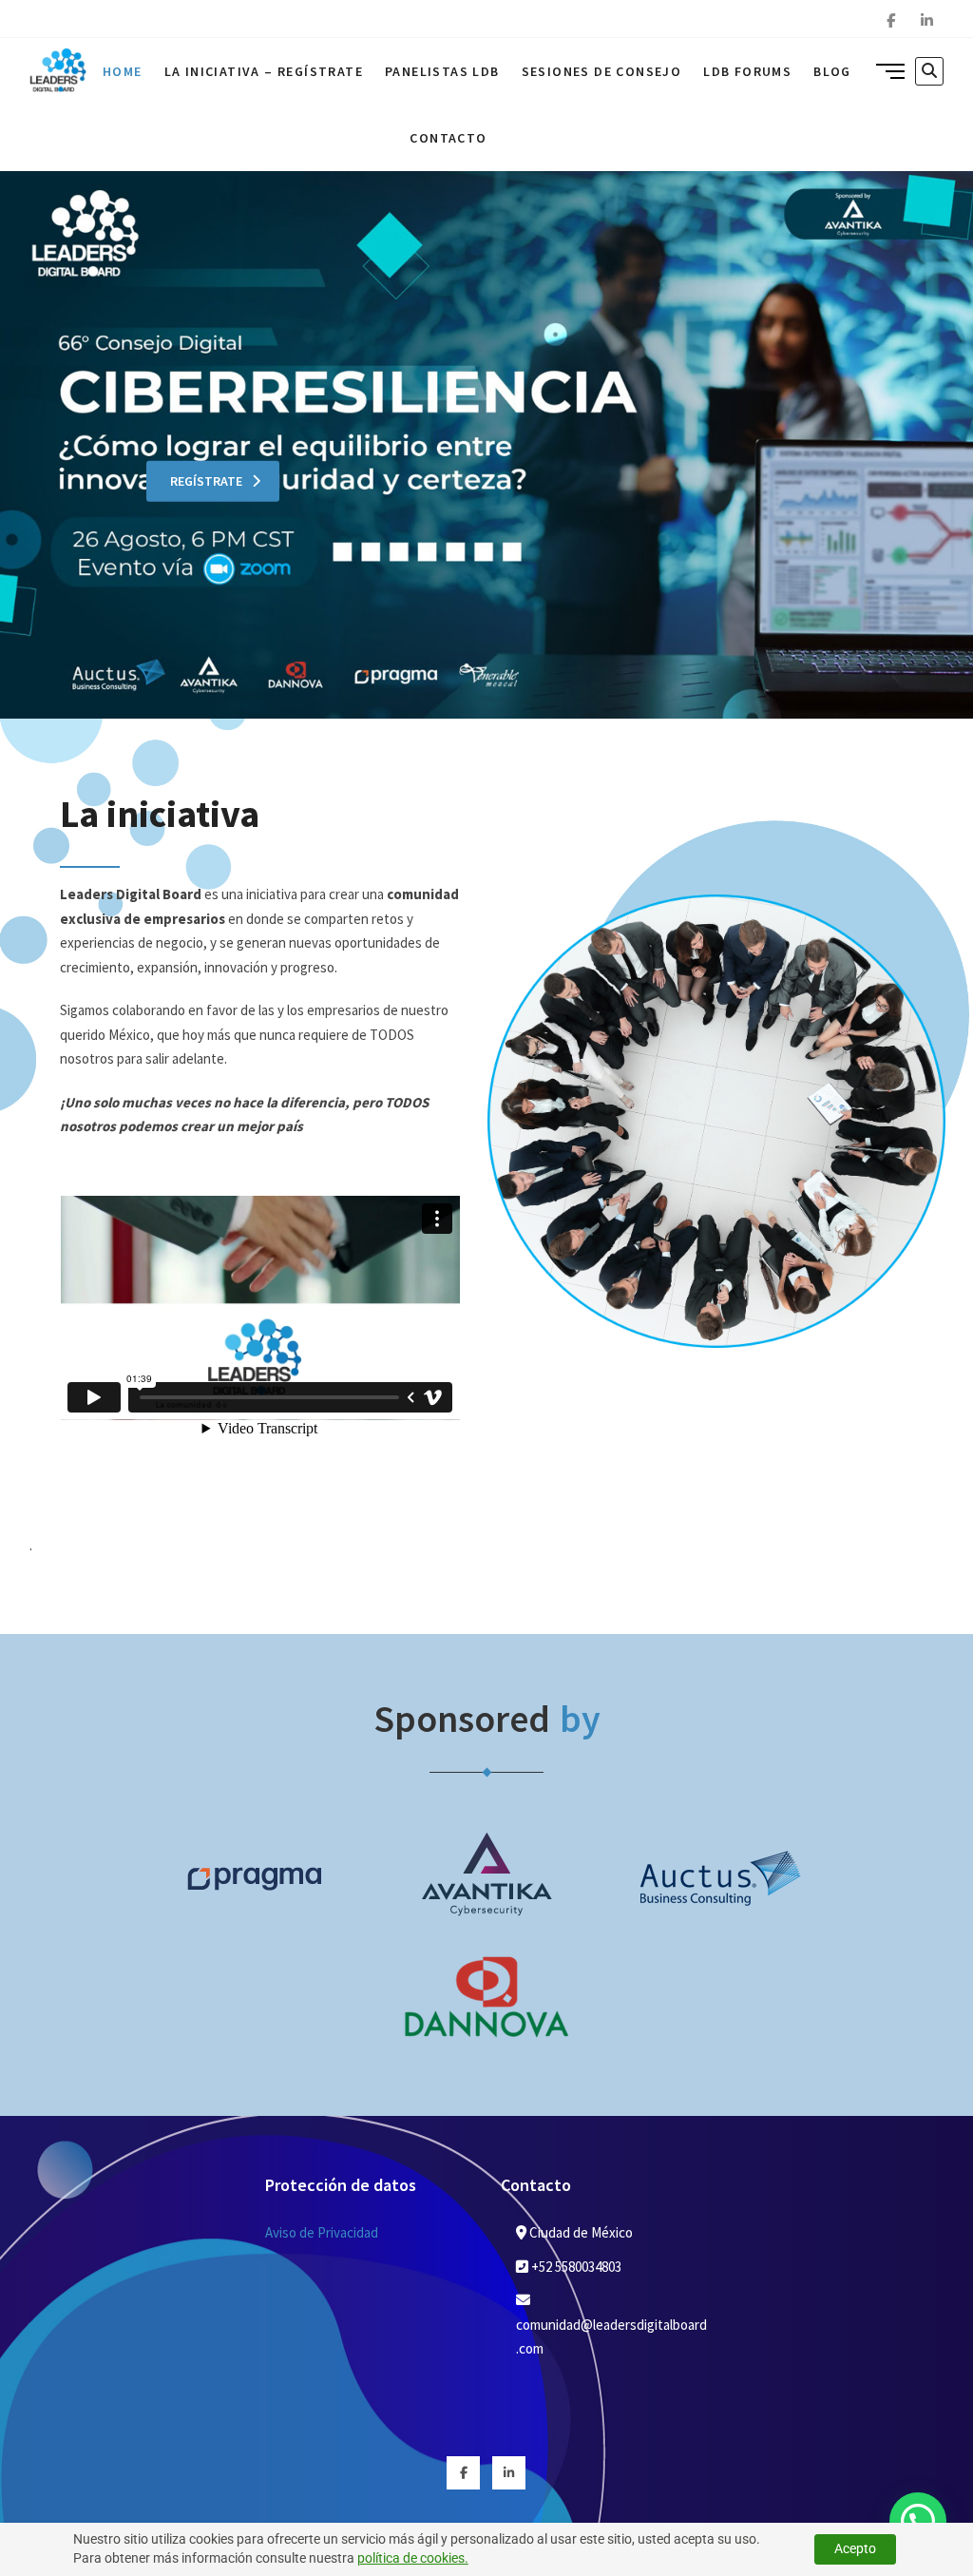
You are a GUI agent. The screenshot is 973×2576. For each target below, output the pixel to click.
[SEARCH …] (929, 71)
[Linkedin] (927, 20)
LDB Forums (747, 71)
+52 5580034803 (575, 2267)
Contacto (448, 138)
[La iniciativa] (716, 906)
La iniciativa (160, 814)
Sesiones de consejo (602, 71)
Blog (832, 71)
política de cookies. (413, 2558)
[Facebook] (891, 20)
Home (123, 71)
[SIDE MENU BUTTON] (890, 69)
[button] (918, 2521)
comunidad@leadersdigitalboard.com (611, 2336)
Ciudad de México (580, 2232)
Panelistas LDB (442, 71)
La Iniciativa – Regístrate (264, 71)
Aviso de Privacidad (322, 2232)
